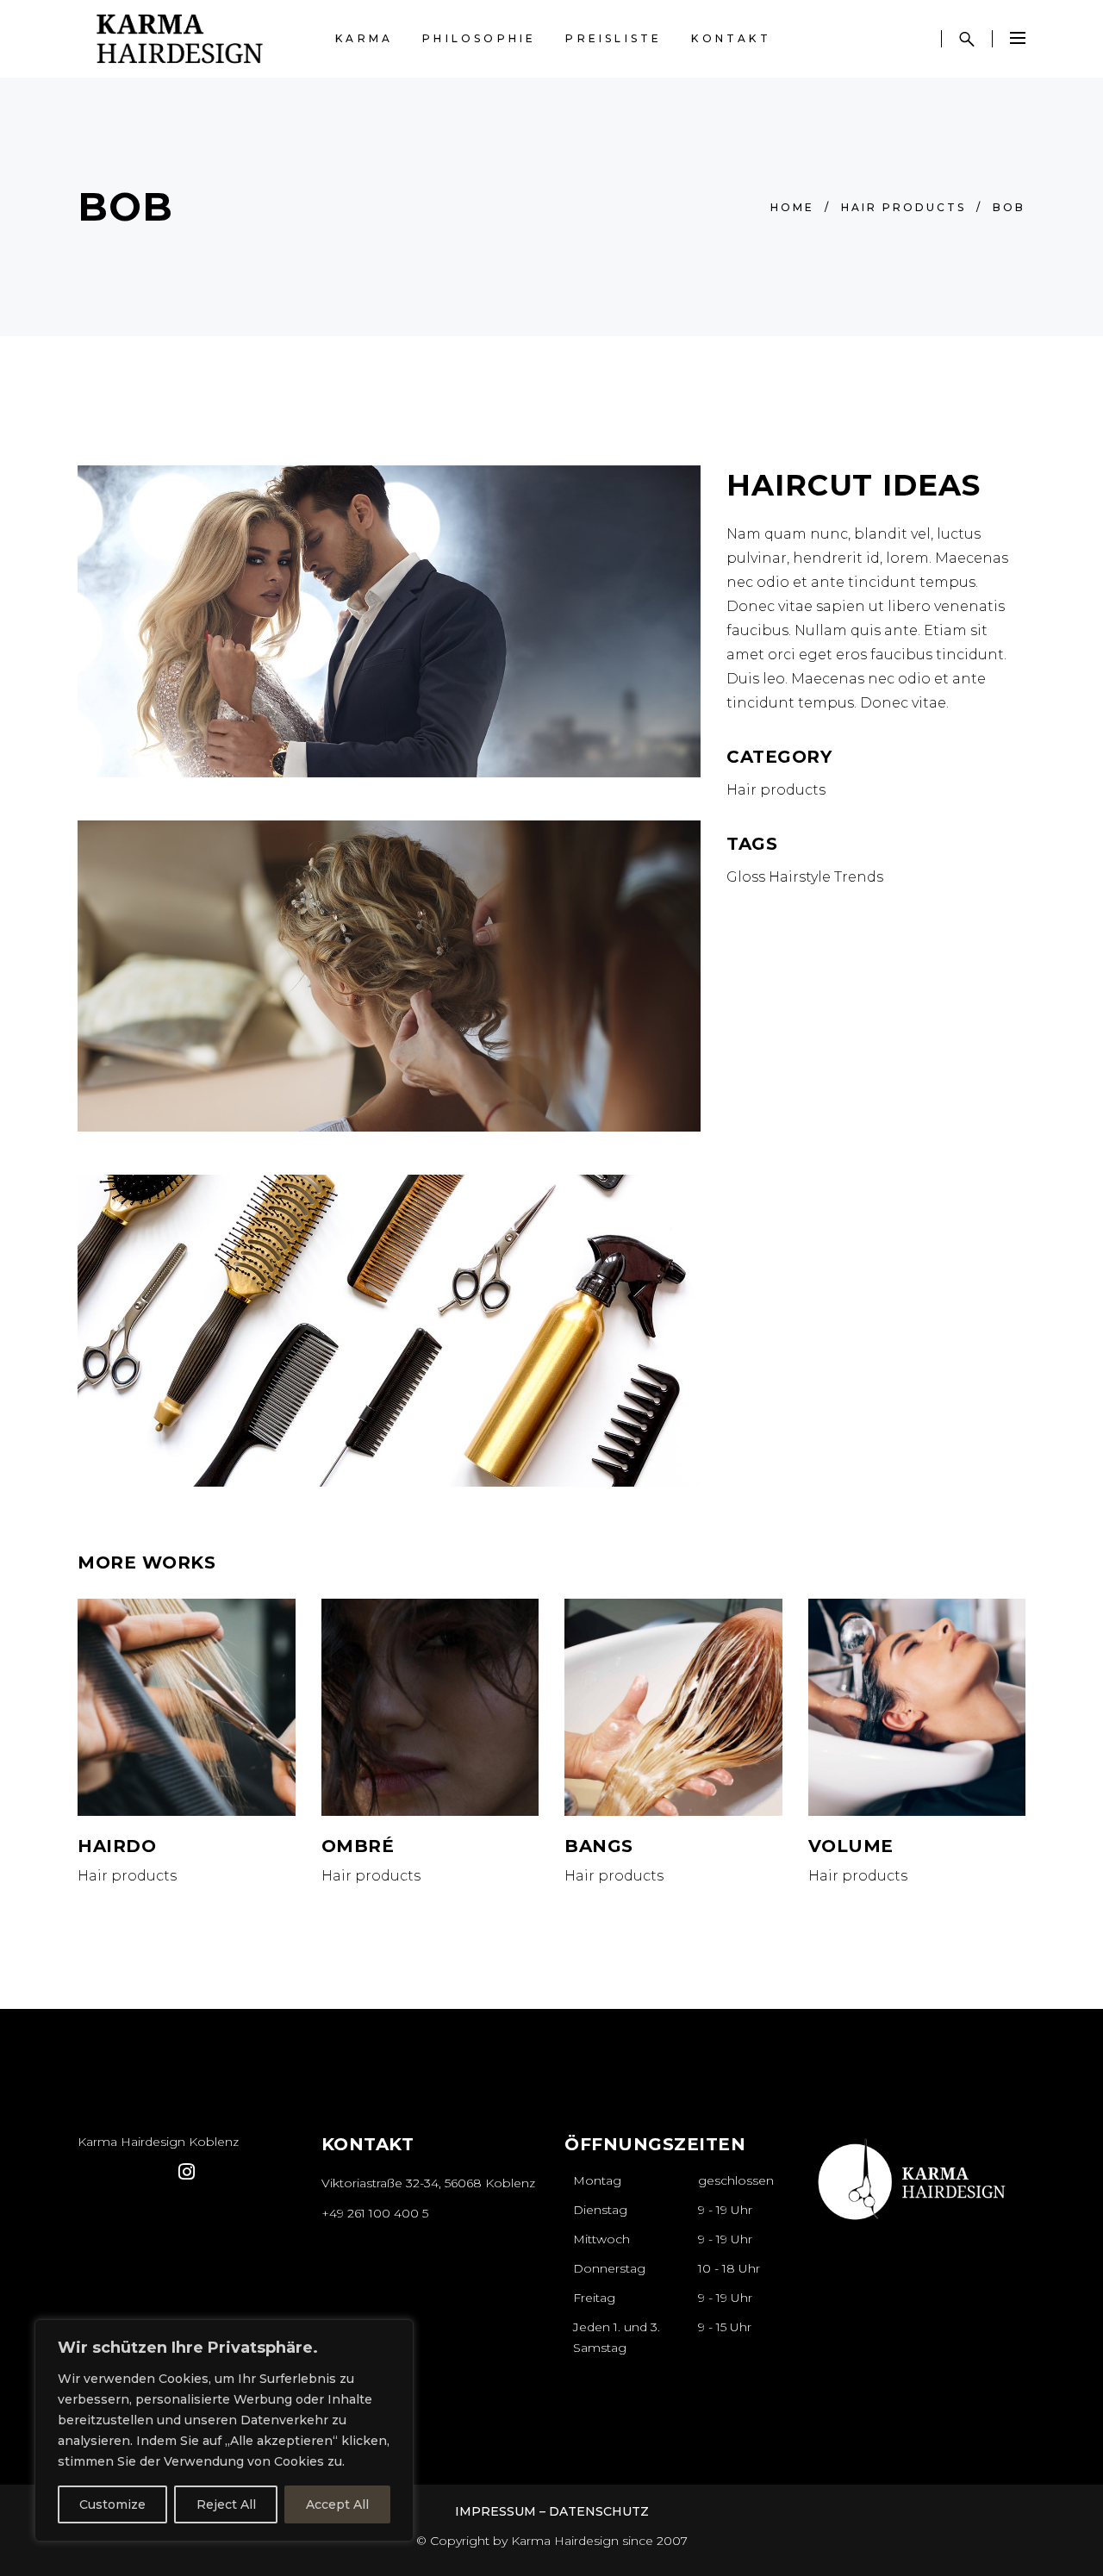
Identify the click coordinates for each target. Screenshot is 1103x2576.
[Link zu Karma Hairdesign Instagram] (1061, 2486)
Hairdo (117, 1846)
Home (792, 207)
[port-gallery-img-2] (389, 1331)
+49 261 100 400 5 (375, 2213)
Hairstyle (800, 877)
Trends (859, 877)
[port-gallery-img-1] (389, 621)
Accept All (337, 2504)
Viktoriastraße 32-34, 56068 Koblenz (428, 2183)
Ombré (358, 1846)
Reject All (226, 2504)
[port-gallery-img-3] (389, 976)
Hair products (904, 207)
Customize (112, 2504)
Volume (851, 1846)
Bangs (599, 1846)
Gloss (746, 877)
